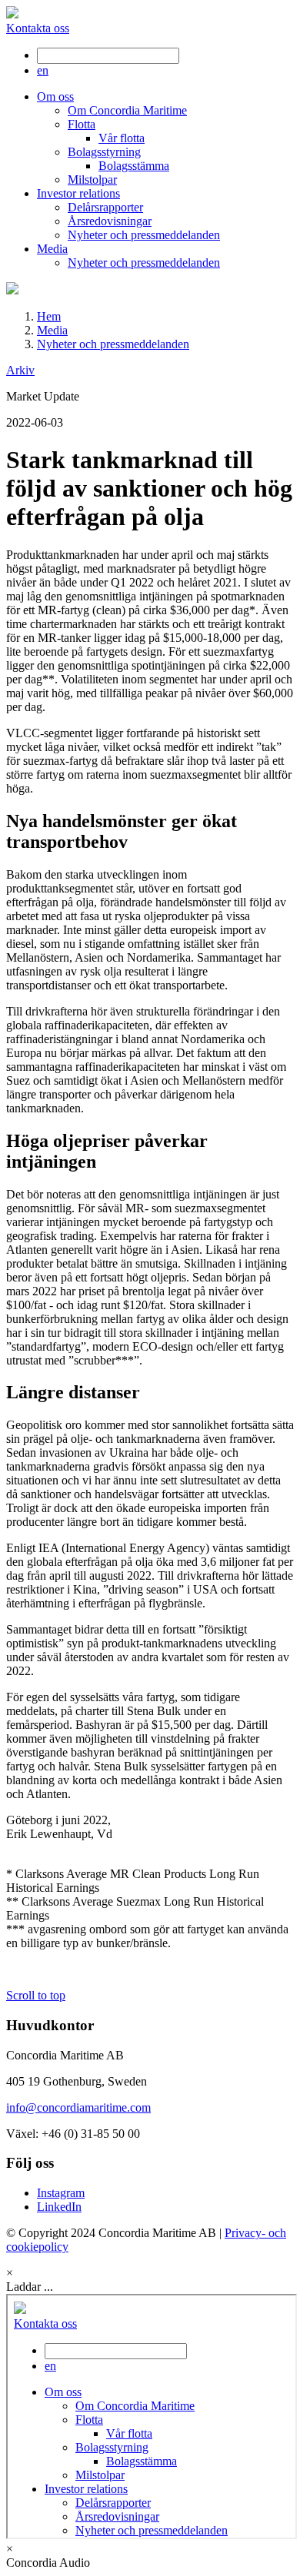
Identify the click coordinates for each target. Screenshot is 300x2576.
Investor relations (78, 193)
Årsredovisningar (110, 221)
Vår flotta (122, 138)
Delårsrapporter (105, 207)
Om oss (55, 96)
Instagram (61, 2193)
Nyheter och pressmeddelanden (144, 235)
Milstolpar (92, 179)
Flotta (82, 124)
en (43, 70)
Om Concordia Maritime (127, 110)
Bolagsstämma (134, 166)
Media (52, 249)
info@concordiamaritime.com (78, 2107)
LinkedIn (59, 2207)
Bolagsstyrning (104, 152)
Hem (49, 316)
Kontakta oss (38, 28)
